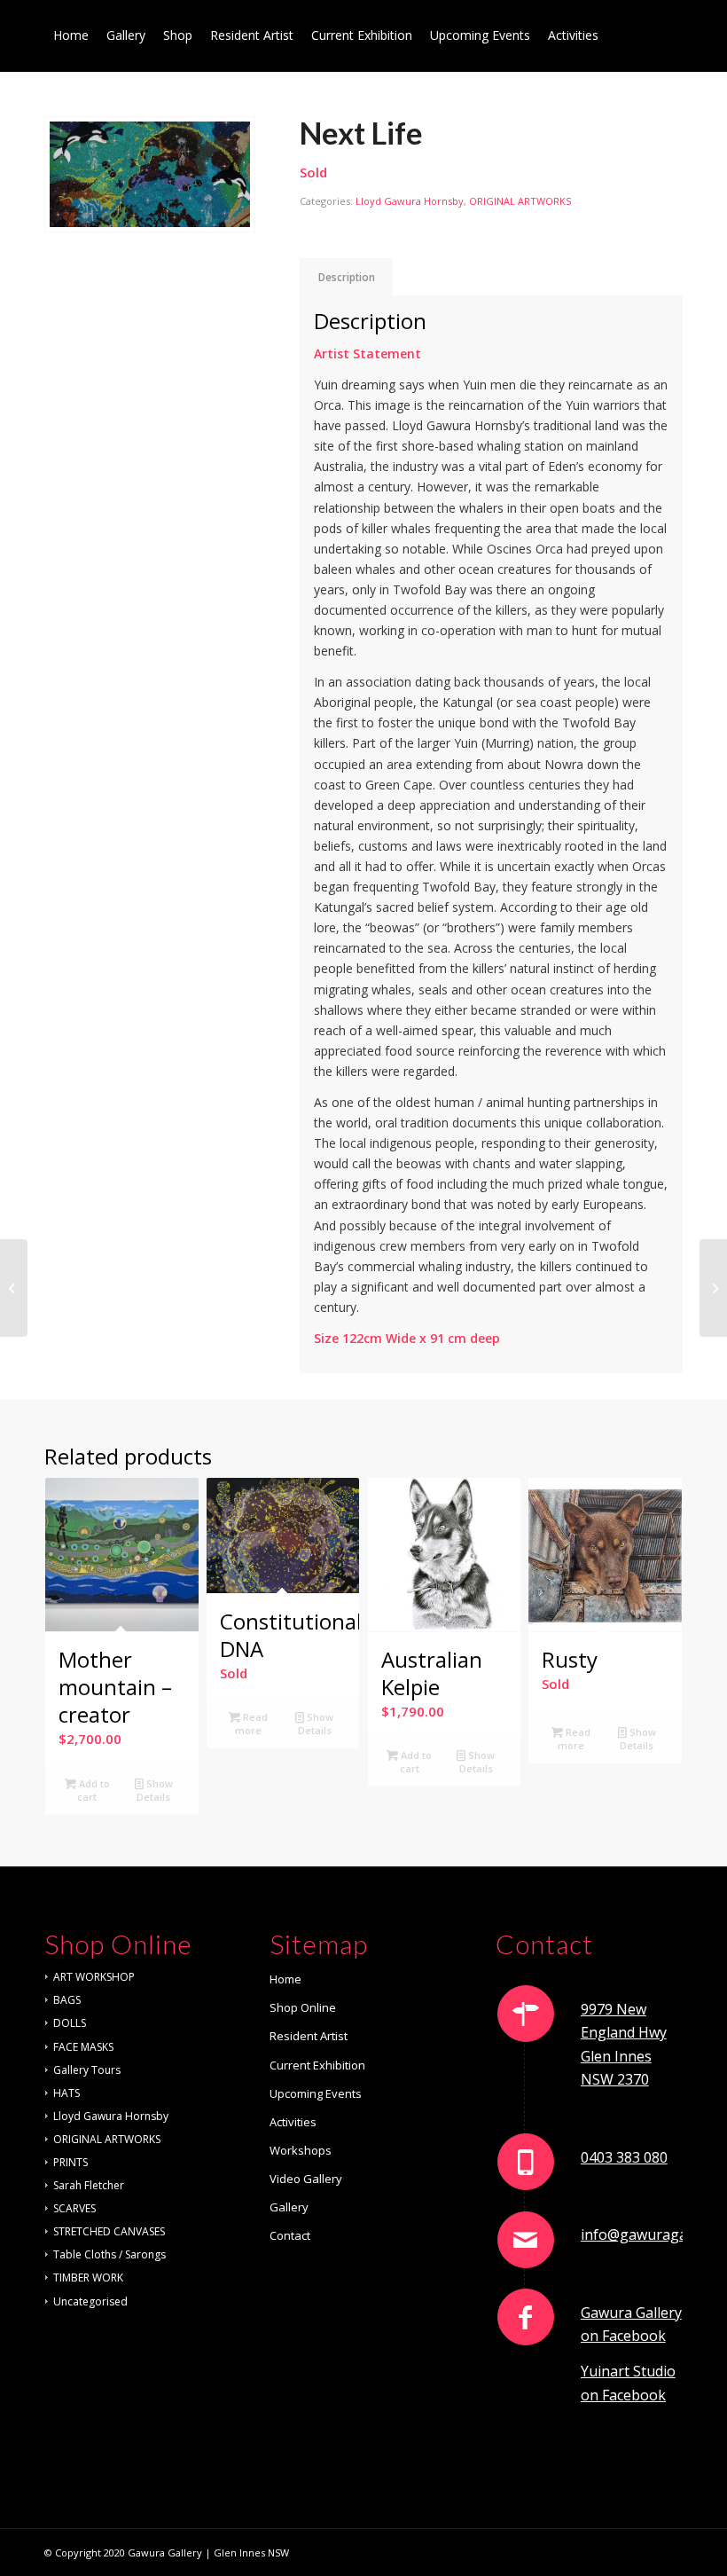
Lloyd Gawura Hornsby (410, 201)
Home (285, 1979)
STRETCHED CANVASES (109, 2231)
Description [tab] (347, 277)
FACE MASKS (83, 2047)
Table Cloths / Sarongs (109, 2254)
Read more (251, 1724)
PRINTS (70, 2162)
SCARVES (74, 2208)
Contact (290, 2235)
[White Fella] (14, 1288)
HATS (66, 2093)
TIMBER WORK (88, 2278)
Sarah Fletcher (89, 2185)
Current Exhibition (317, 2065)
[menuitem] (71, 35)
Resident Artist (309, 2036)
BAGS (67, 2000)
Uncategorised (90, 2301)
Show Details (155, 1790)
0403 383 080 (624, 2157)
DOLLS (70, 2023)
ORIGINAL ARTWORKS (520, 201)
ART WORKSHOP (94, 1977)
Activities (293, 2122)
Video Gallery (306, 2179)
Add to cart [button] (93, 1790)
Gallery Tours (87, 2070)
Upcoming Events (316, 2093)
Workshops (301, 2150)
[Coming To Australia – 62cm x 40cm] (713, 1288)
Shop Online (303, 2007)
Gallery (289, 2207)
